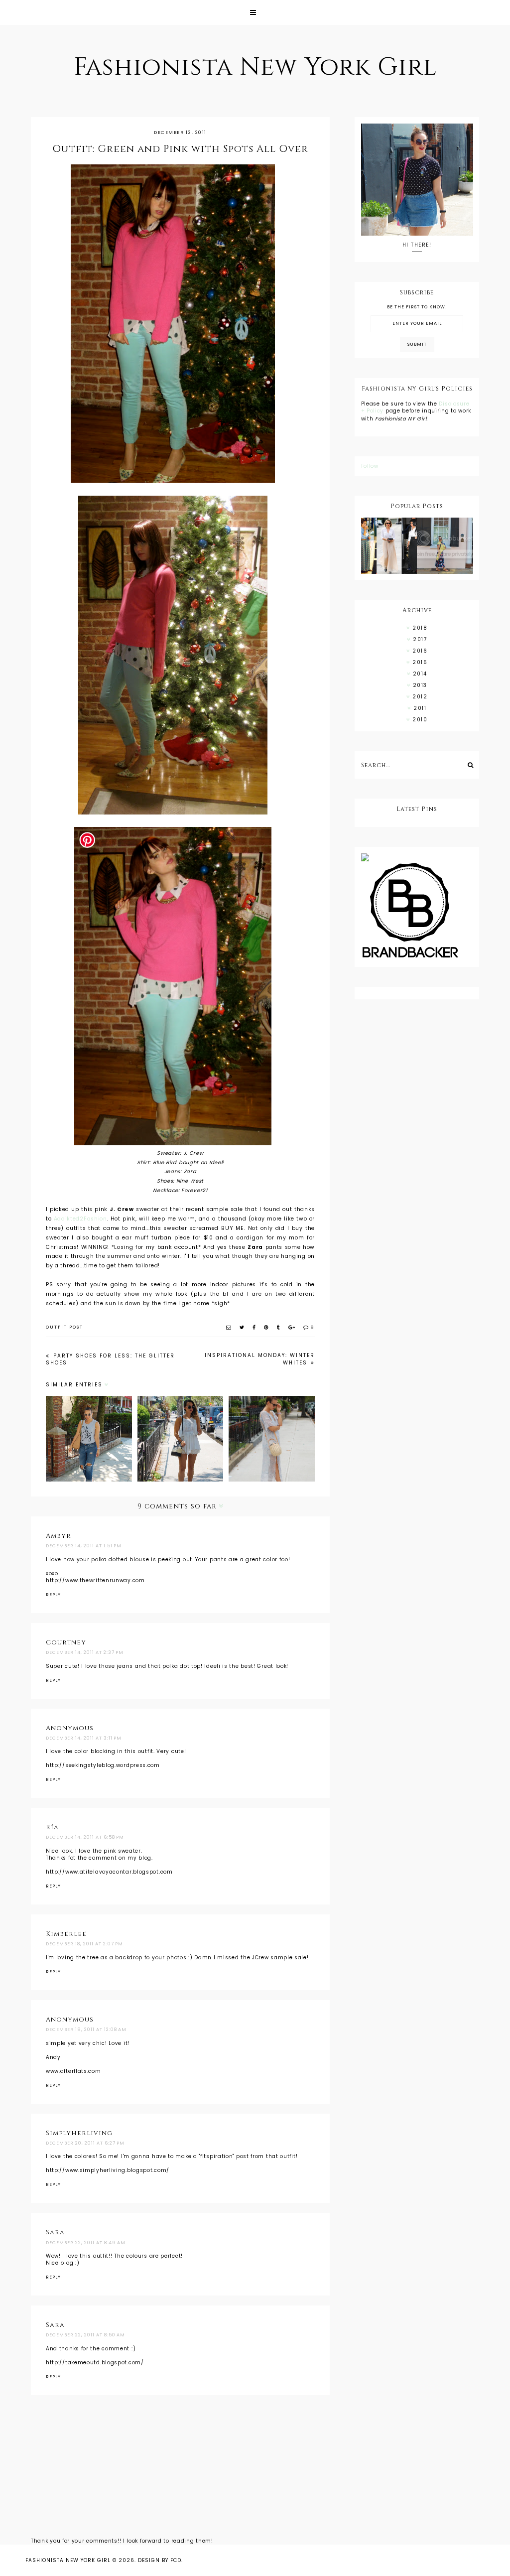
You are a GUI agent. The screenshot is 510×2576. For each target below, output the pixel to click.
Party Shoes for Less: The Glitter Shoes (110, 1359)
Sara (55, 2232)
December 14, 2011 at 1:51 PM (84, 1546)
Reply (53, 1595)
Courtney (66, 1642)
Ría (52, 1827)
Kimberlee (66, 1934)
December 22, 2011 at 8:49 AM (86, 2243)
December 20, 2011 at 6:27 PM (85, 2143)
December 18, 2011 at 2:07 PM (84, 1944)
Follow (370, 466)
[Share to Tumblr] (279, 1327)
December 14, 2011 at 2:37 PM (85, 1652)
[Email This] (229, 1327)
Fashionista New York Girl (255, 67)
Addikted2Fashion (80, 1219)
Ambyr (59, 1536)
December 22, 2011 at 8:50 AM (85, 2335)
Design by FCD (160, 2560)
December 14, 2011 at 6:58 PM (85, 1837)
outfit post (64, 1327)
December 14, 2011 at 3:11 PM (84, 1738)
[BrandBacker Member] (417, 911)
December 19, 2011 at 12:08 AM (86, 2030)
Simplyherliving (79, 2133)
